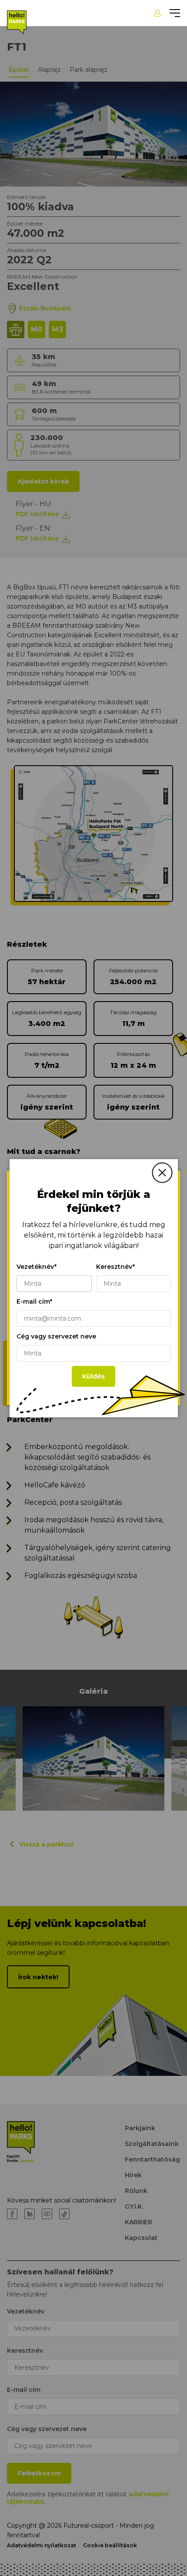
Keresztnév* (115, 1267)
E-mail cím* (34, 1301)
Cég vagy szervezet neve (56, 1336)
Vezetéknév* (37, 1267)
